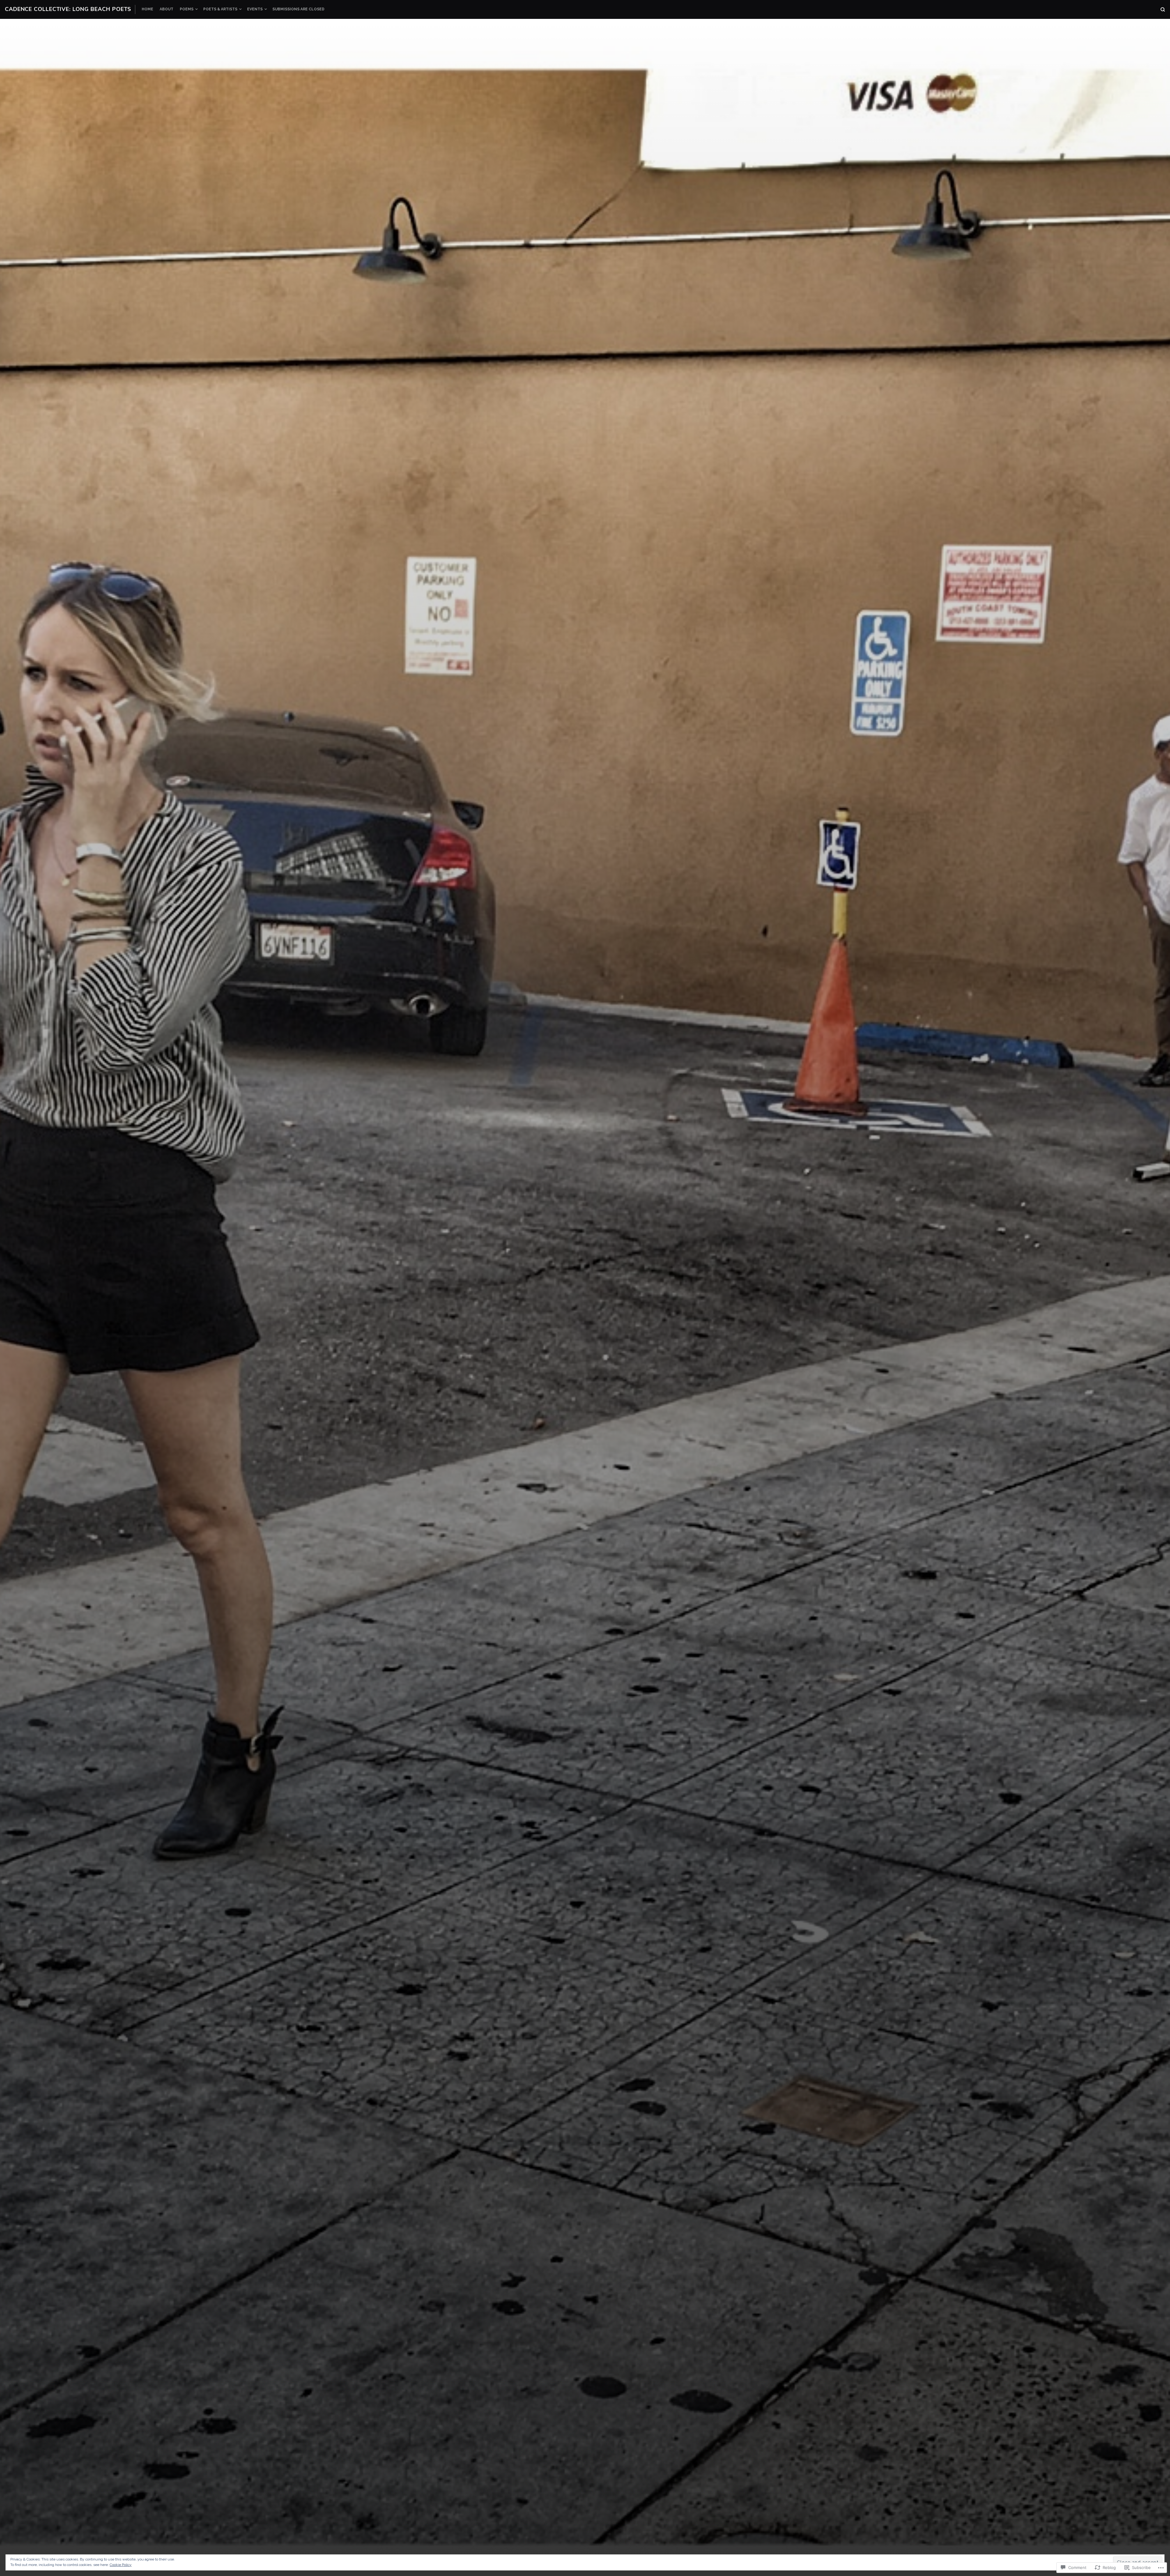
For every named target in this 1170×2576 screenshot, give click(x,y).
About (167, 9)
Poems (187, 9)
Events (255, 9)
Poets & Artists (220, 9)
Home (147, 9)
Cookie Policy (121, 2565)
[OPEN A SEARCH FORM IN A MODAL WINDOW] (1163, 9)
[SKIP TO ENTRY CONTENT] (585, 1541)
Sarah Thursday (644, 1493)
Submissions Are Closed (298, 9)
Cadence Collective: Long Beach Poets (68, 9)
